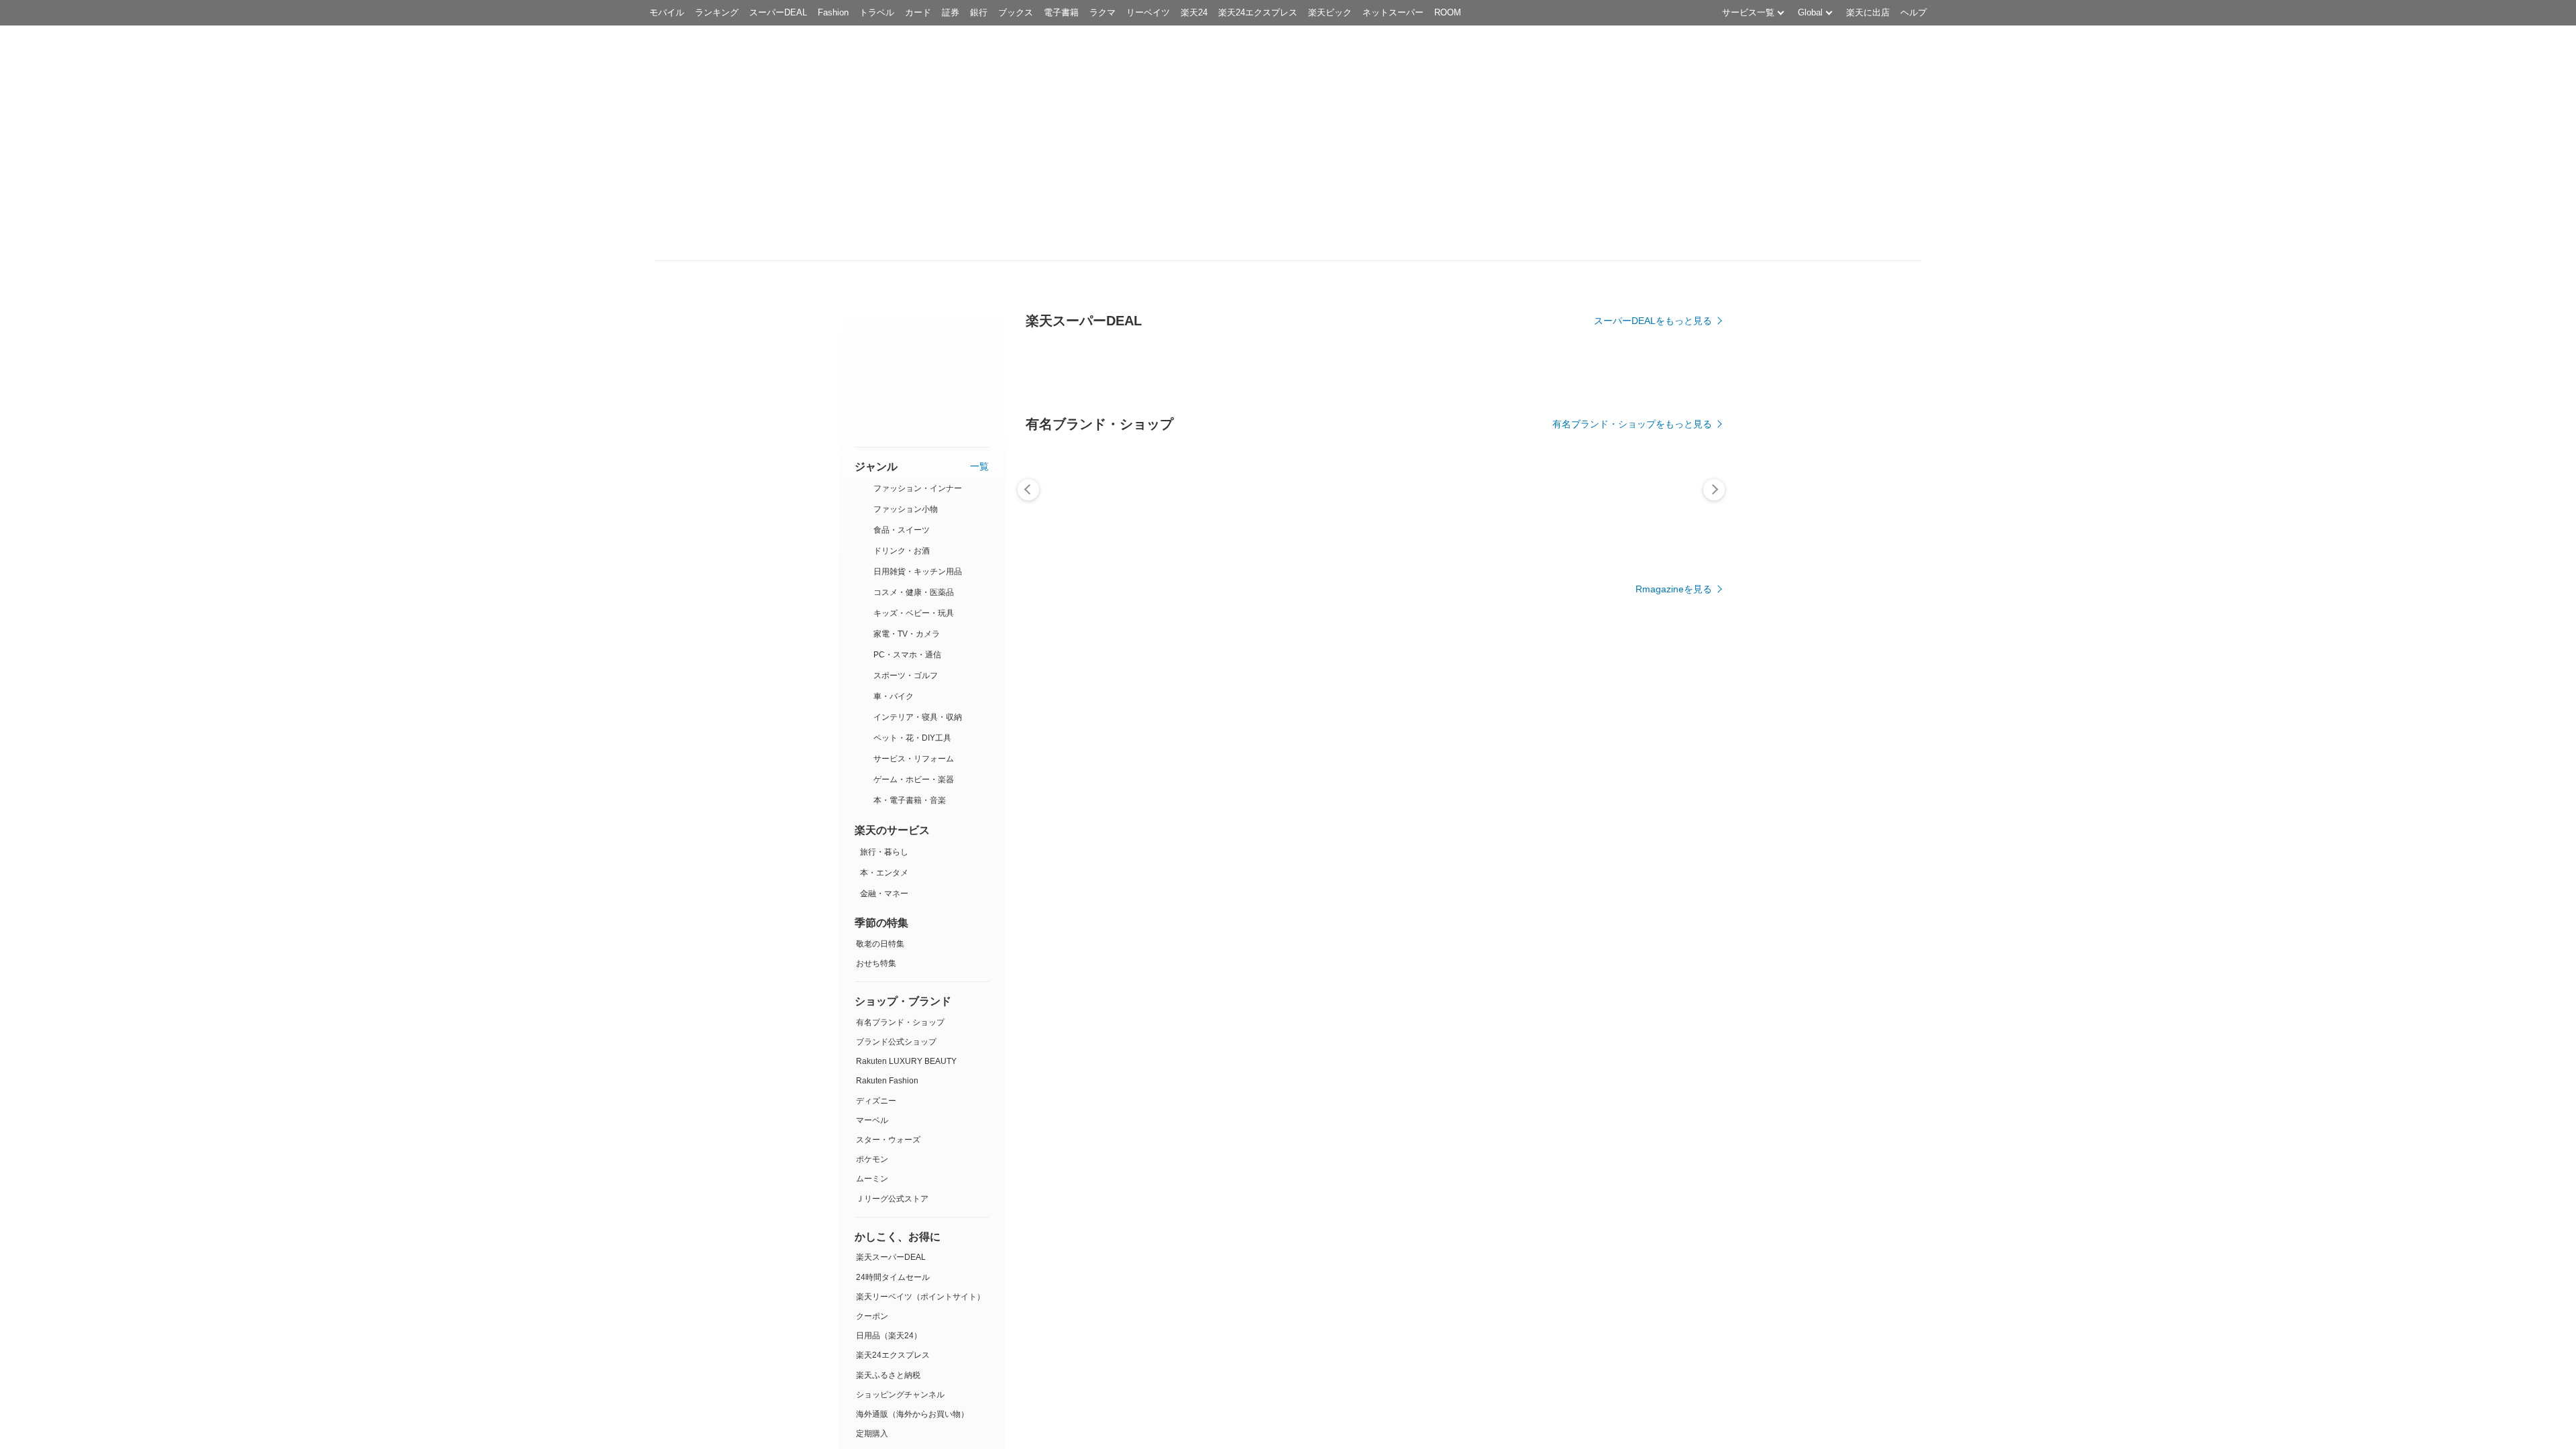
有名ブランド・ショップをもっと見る (1632, 424)
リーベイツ (1148, 12)
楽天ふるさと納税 (888, 1375)
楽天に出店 (1868, 12)
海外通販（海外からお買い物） (912, 1414)
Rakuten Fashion (887, 1081)
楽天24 (1194, 12)
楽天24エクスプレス (1258, 12)
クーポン (872, 1316)
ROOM (1448, 12)
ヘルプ (1914, 12)
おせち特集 (876, 963)
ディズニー (876, 1101)
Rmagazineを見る (1674, 589)
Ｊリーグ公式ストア (892, 1199)
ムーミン (872, 1179)
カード (918, 12)
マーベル (872, 1120)
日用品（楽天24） (889, 1336)
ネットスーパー (1393, 12)
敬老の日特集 (880, 944)
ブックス (1016, 12)
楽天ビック (1330, 12)
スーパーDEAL (778, 12)
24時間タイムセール (893, 1277)
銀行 (979, 12)
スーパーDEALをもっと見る (1653, 321)
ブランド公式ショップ (896, 1042)
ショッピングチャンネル (900, 1395)
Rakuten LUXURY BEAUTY (906, 1062)
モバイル (667, 12)
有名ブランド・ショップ (900, 1022)
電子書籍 (1061, 12)
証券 (951, 12)
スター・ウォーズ (888, 1140)
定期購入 (872, 1434)
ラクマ (1103, 12)
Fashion (833, 12)
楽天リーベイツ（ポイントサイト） (920, 1297)
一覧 (979, 467)
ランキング (717, 12)
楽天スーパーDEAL (891, 1258)
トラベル (877, 12)
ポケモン (872, 1160)
